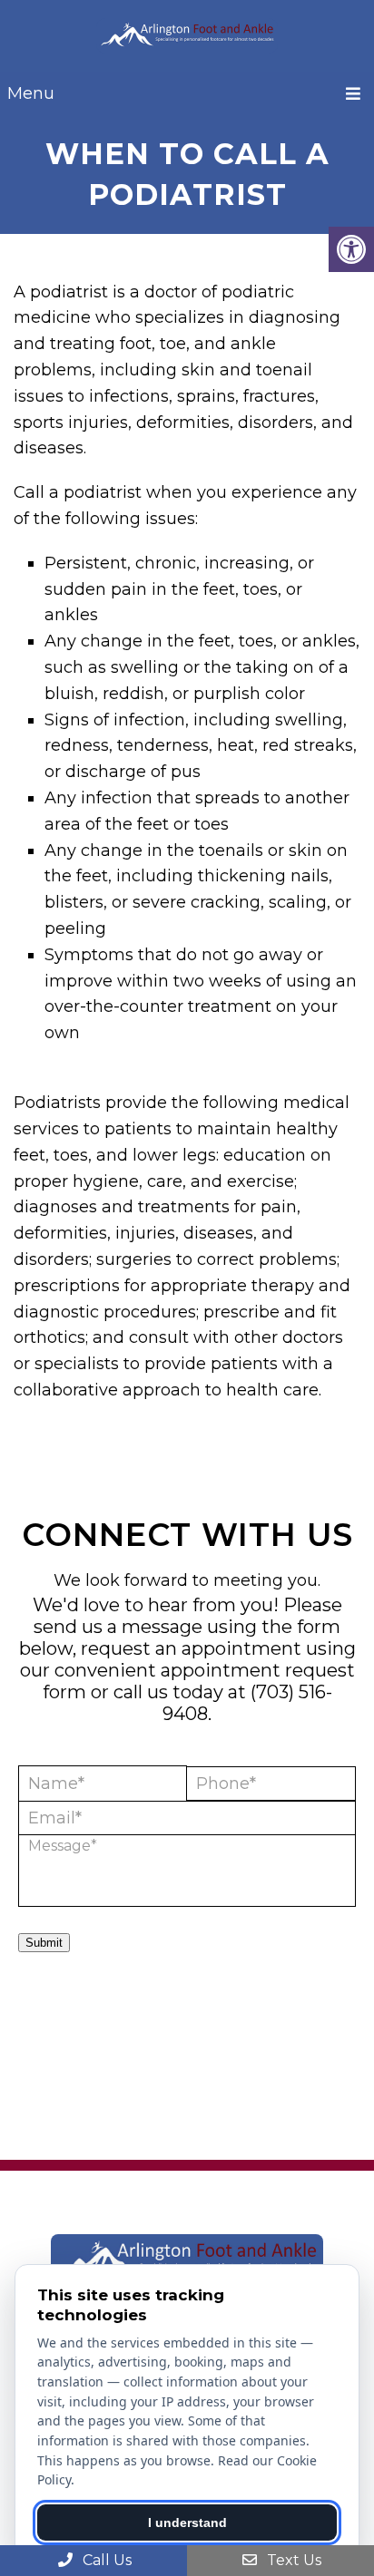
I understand (187, 2523)
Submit (44, 1943)
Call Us (105, 2560)
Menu (31, 93)
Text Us (292, 2560)
